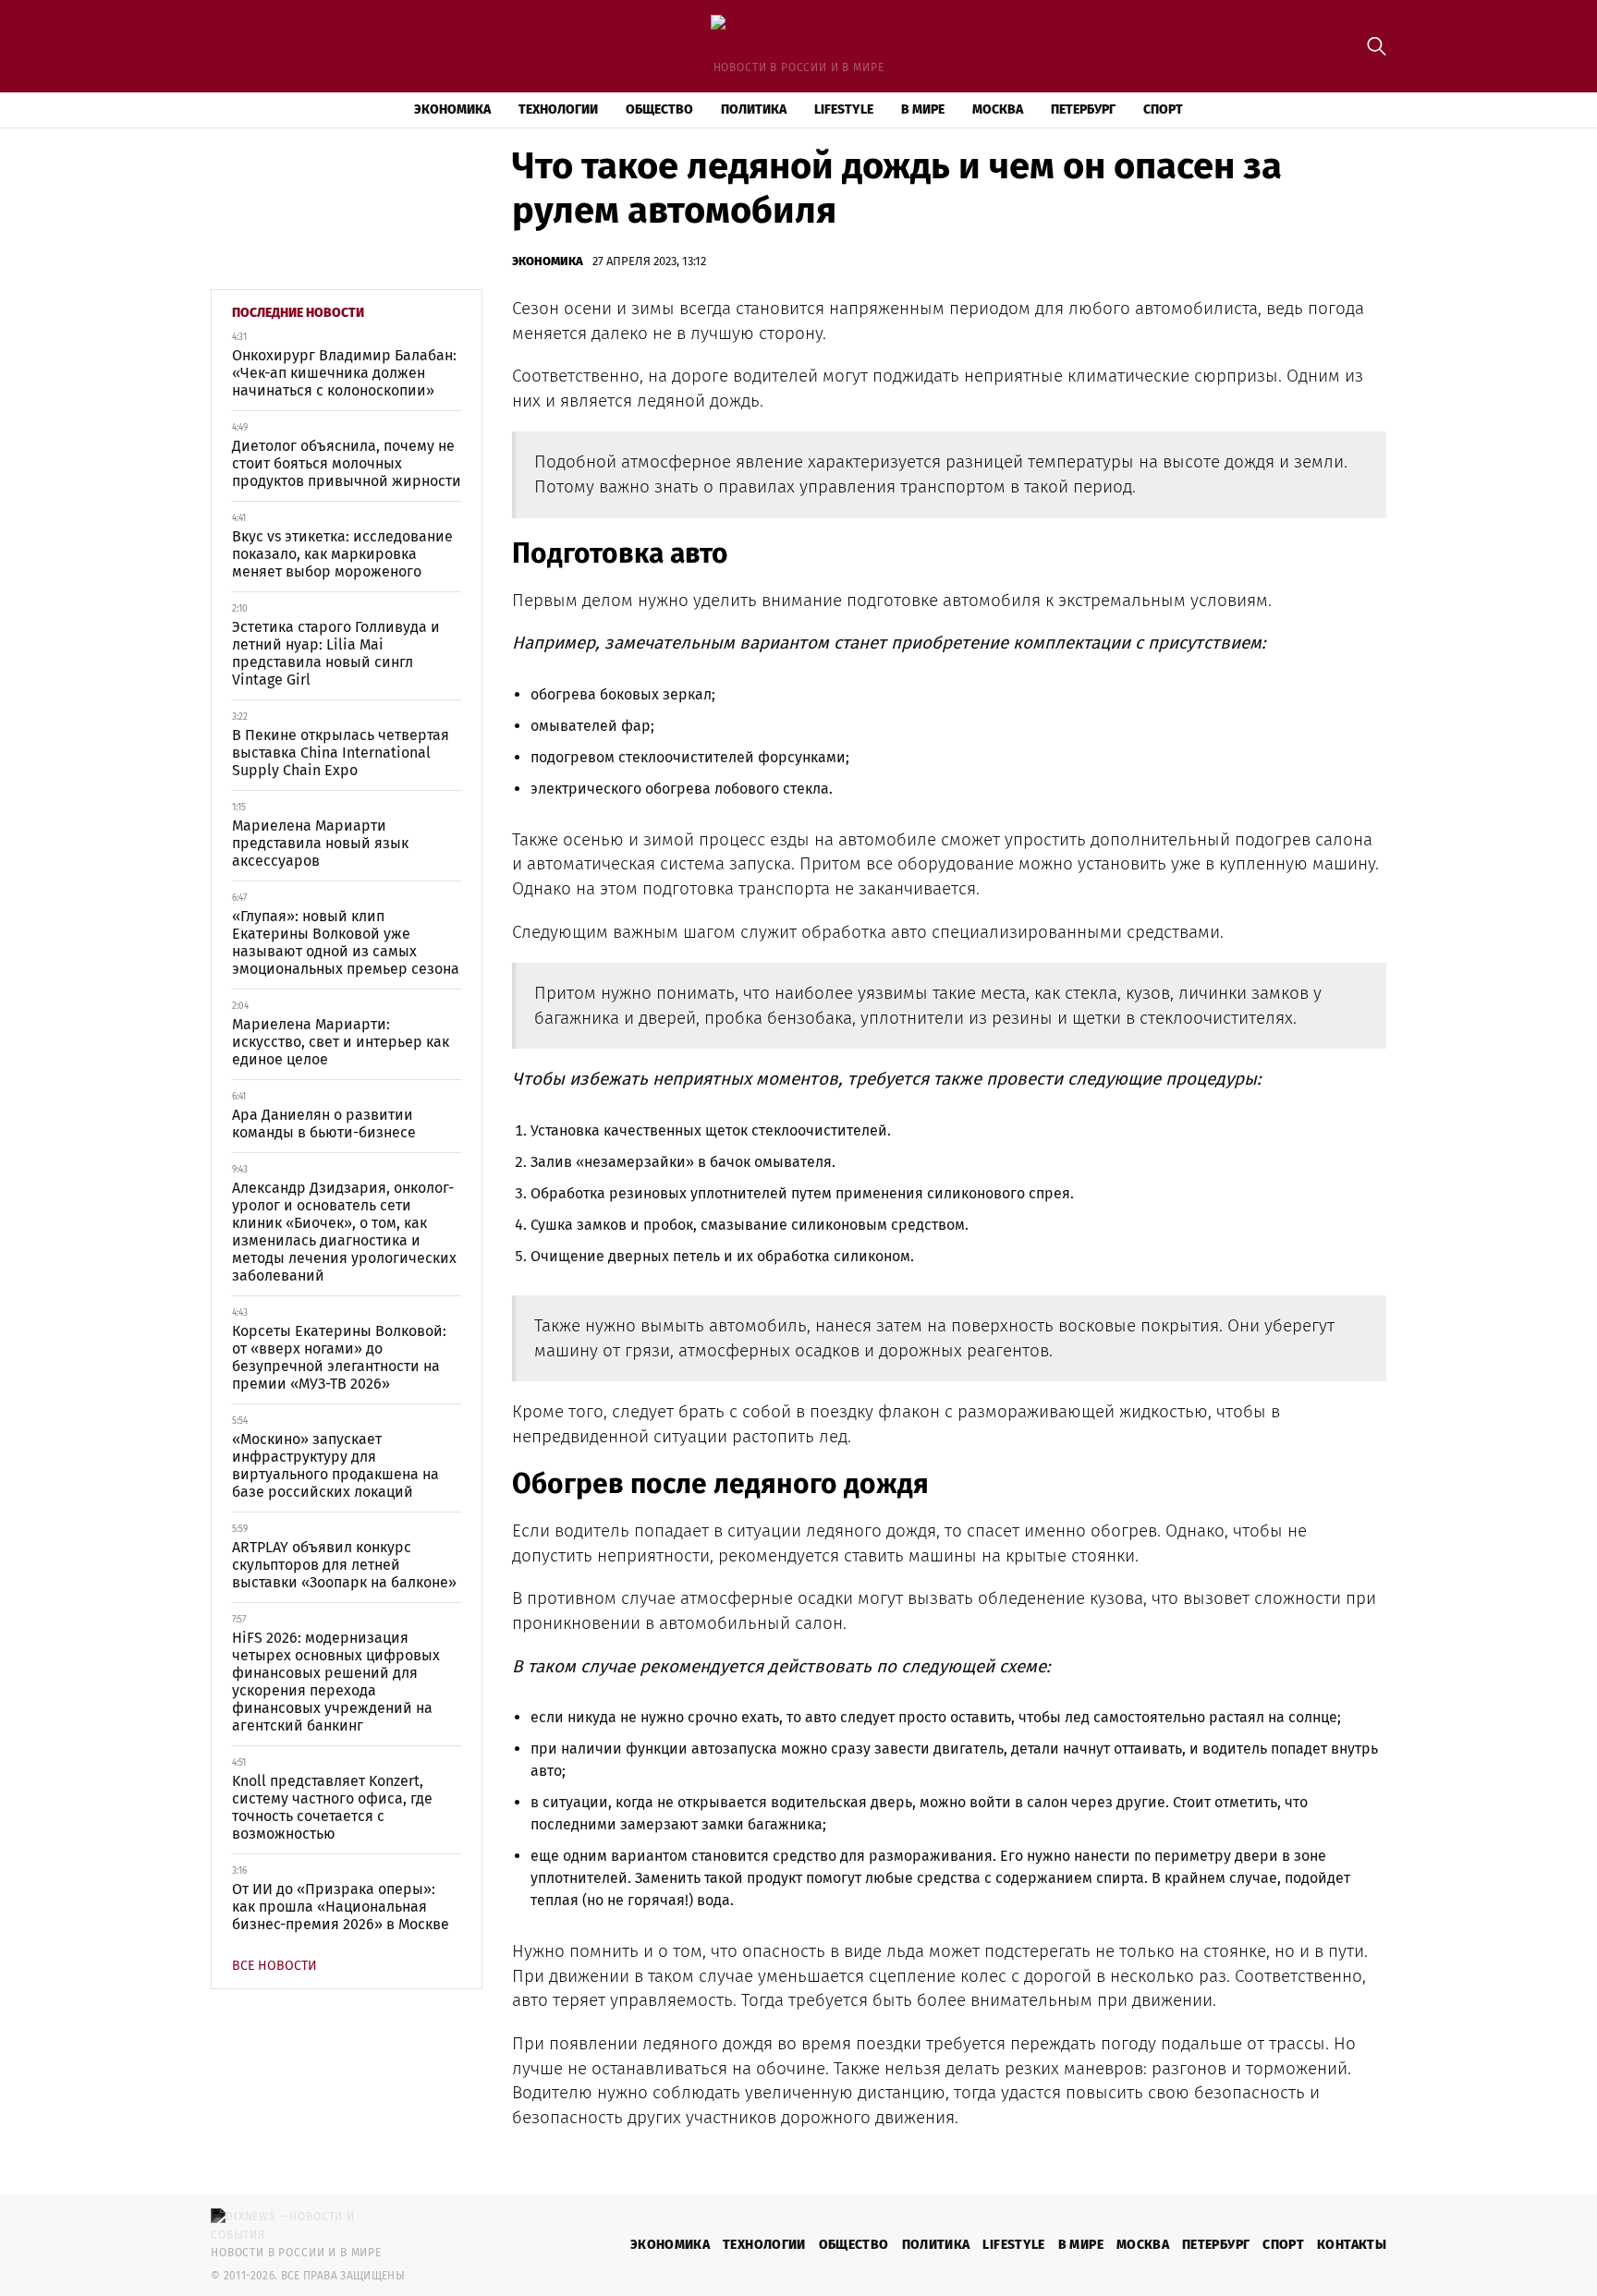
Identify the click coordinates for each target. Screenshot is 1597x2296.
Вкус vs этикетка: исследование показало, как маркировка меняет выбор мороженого (342, 554)
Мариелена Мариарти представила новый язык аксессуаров (320, 843)
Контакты (1352, 2245)
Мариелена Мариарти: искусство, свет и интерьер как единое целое (341, 1042)
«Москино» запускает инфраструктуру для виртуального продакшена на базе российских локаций (335, 1465)
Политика (754, 109)
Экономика (452, 109)
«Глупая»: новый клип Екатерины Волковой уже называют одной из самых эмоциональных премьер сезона (346, 942)
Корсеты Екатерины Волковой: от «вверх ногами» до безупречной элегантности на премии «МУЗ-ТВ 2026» (339, 1357)
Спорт (1163, 109)
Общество (659, 109)
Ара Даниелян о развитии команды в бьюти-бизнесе (324, 1124)
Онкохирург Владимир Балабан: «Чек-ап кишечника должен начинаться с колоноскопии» (344, 373)
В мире (923, 109)
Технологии (558, 109)
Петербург (1083, 109)
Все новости (274, 1966)
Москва (998, 109)
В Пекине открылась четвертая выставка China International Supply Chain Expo (341, 753)
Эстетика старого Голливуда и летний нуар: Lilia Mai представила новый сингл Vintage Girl (336, 653)
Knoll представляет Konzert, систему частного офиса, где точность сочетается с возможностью (332, 1807)
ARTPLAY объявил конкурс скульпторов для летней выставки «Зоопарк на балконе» (344, 1565)
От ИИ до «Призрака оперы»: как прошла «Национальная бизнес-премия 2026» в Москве (341, 1907)
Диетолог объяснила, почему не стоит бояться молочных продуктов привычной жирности (347, 463)
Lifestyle (844, 109)
